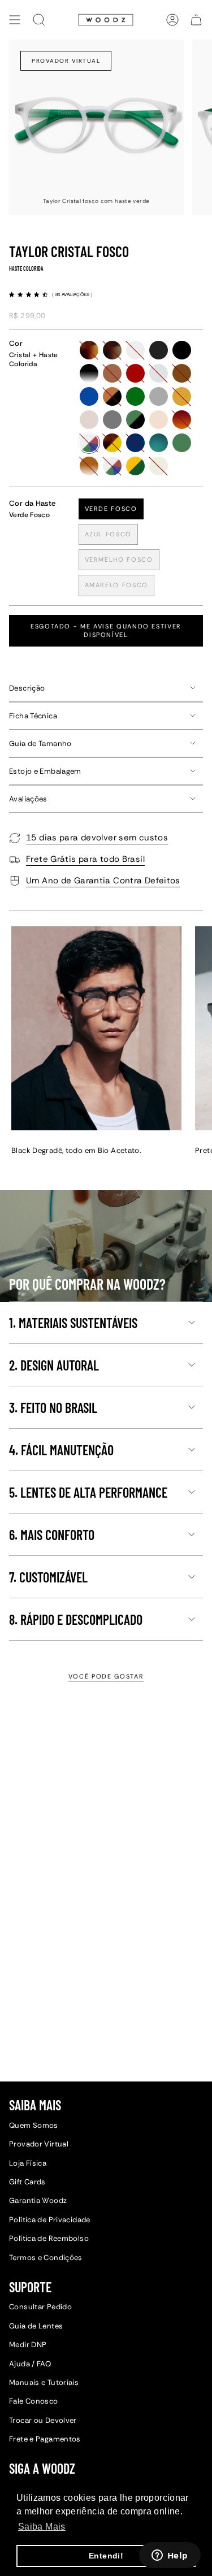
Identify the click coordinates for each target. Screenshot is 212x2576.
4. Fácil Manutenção (61, 1450)
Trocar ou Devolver (43, 2420)
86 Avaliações (73, 294)
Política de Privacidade (50, 2220)
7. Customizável (48, 1577)
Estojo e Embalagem (45, 771)
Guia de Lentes (36, 2326)
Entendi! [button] (106, 2556)
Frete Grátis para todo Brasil (85, 859)
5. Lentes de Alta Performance (88, 1492)
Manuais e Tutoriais (44, 2382)
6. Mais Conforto (52, 1535)
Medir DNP (28, 2345)
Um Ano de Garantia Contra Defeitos (103, 881)
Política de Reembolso (49, 2238)
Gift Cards (27, 2182)
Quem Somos (34, 2125)
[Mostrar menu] (15, 20)
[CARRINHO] (196, 20)
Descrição (27, 688)
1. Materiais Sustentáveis (73, 1323)
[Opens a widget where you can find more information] (170, 2556)
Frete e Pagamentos (45, 2439)
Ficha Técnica (33, 716)
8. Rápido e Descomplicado (76, 1619)
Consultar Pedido (40, 2307)
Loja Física (28, 2163)
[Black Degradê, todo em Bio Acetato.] (96, 1028)
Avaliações (28, 799)
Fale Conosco (34, 2401)
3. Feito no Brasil (53, 1408)
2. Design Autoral (54, 1365)
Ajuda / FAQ (30, 2364)
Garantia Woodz (38, 2200)
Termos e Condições (46, 2258)
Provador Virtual (66, 61)
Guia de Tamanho (40, 743)
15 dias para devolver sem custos (97, 838)
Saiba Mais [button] (42, 2527)
